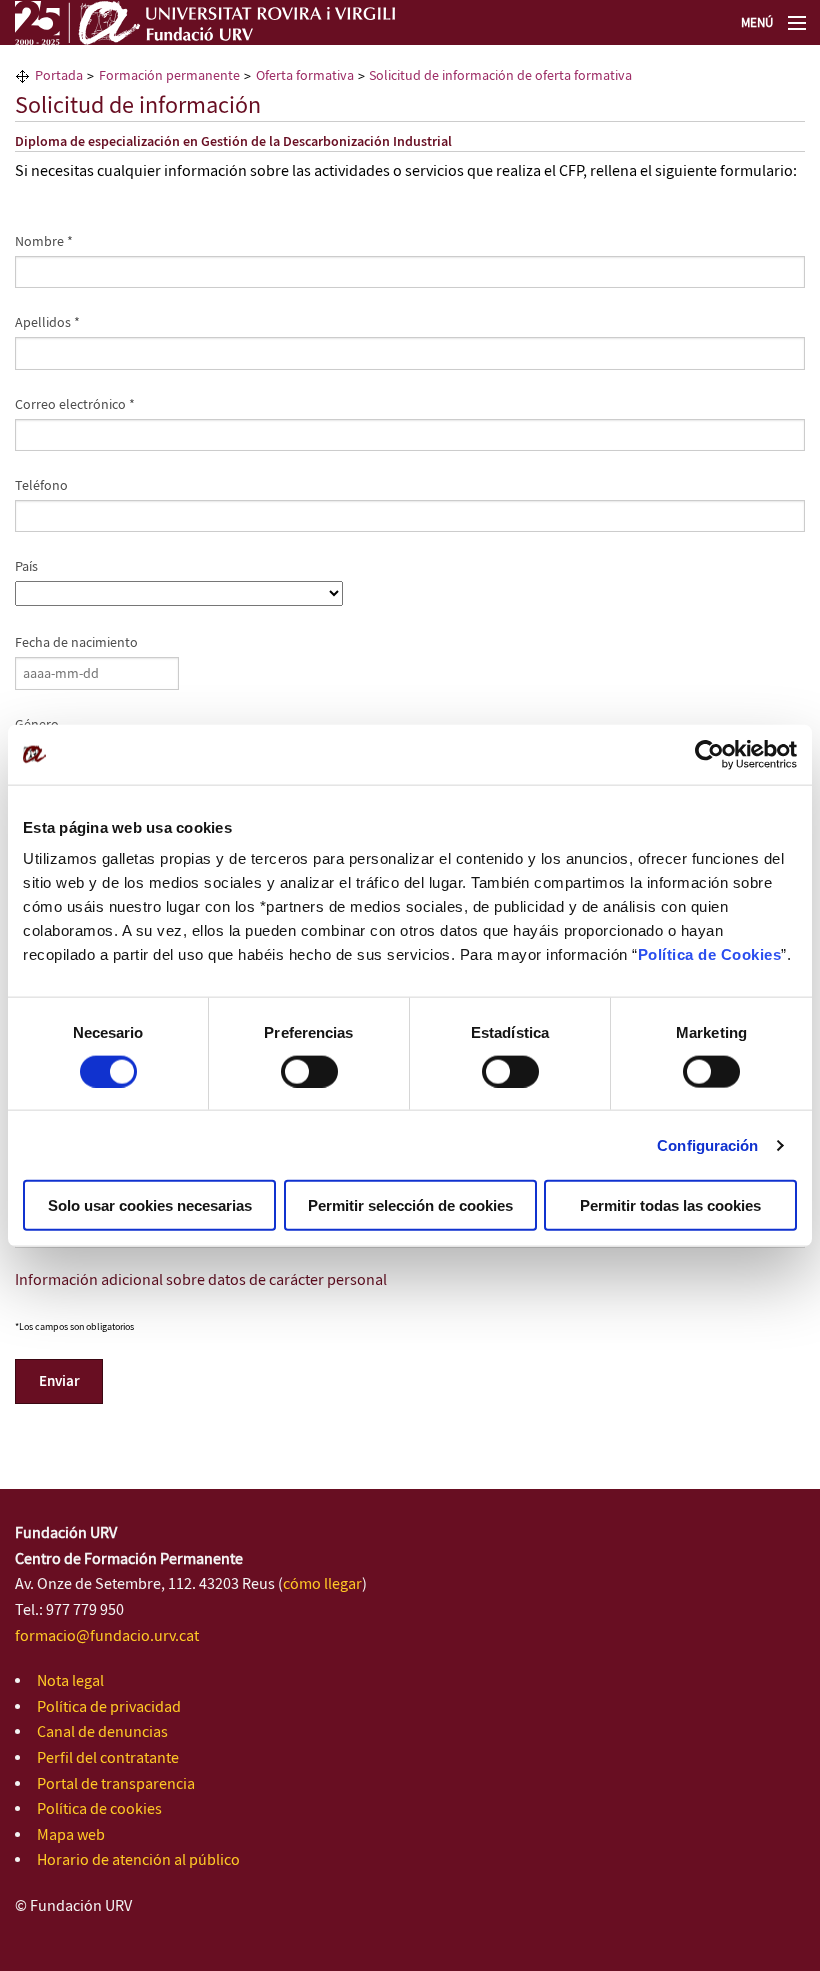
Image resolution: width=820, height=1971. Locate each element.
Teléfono (41, 486)
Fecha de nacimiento (76, 643)
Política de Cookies (710, 954)
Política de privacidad (109, 1707)
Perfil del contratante (108, 1758)
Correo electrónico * (75, 405)
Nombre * (44, 242)
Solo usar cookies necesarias (150, 1205)
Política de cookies (99, 1809)
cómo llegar (322, 1584)
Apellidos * (47, 323)
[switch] (309, 1071)
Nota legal (70, 1681)
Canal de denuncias (102, 1732)
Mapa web (71, 1835)
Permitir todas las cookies (670, 1205)
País (26, 567)
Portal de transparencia (116, 1784)
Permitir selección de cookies (410, 1205)
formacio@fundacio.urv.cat (107, 1636)
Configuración (707, 1144)
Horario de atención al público (138, 1860)
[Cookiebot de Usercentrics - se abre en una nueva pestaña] (709, 754)
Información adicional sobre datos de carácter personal (201, 1280)
